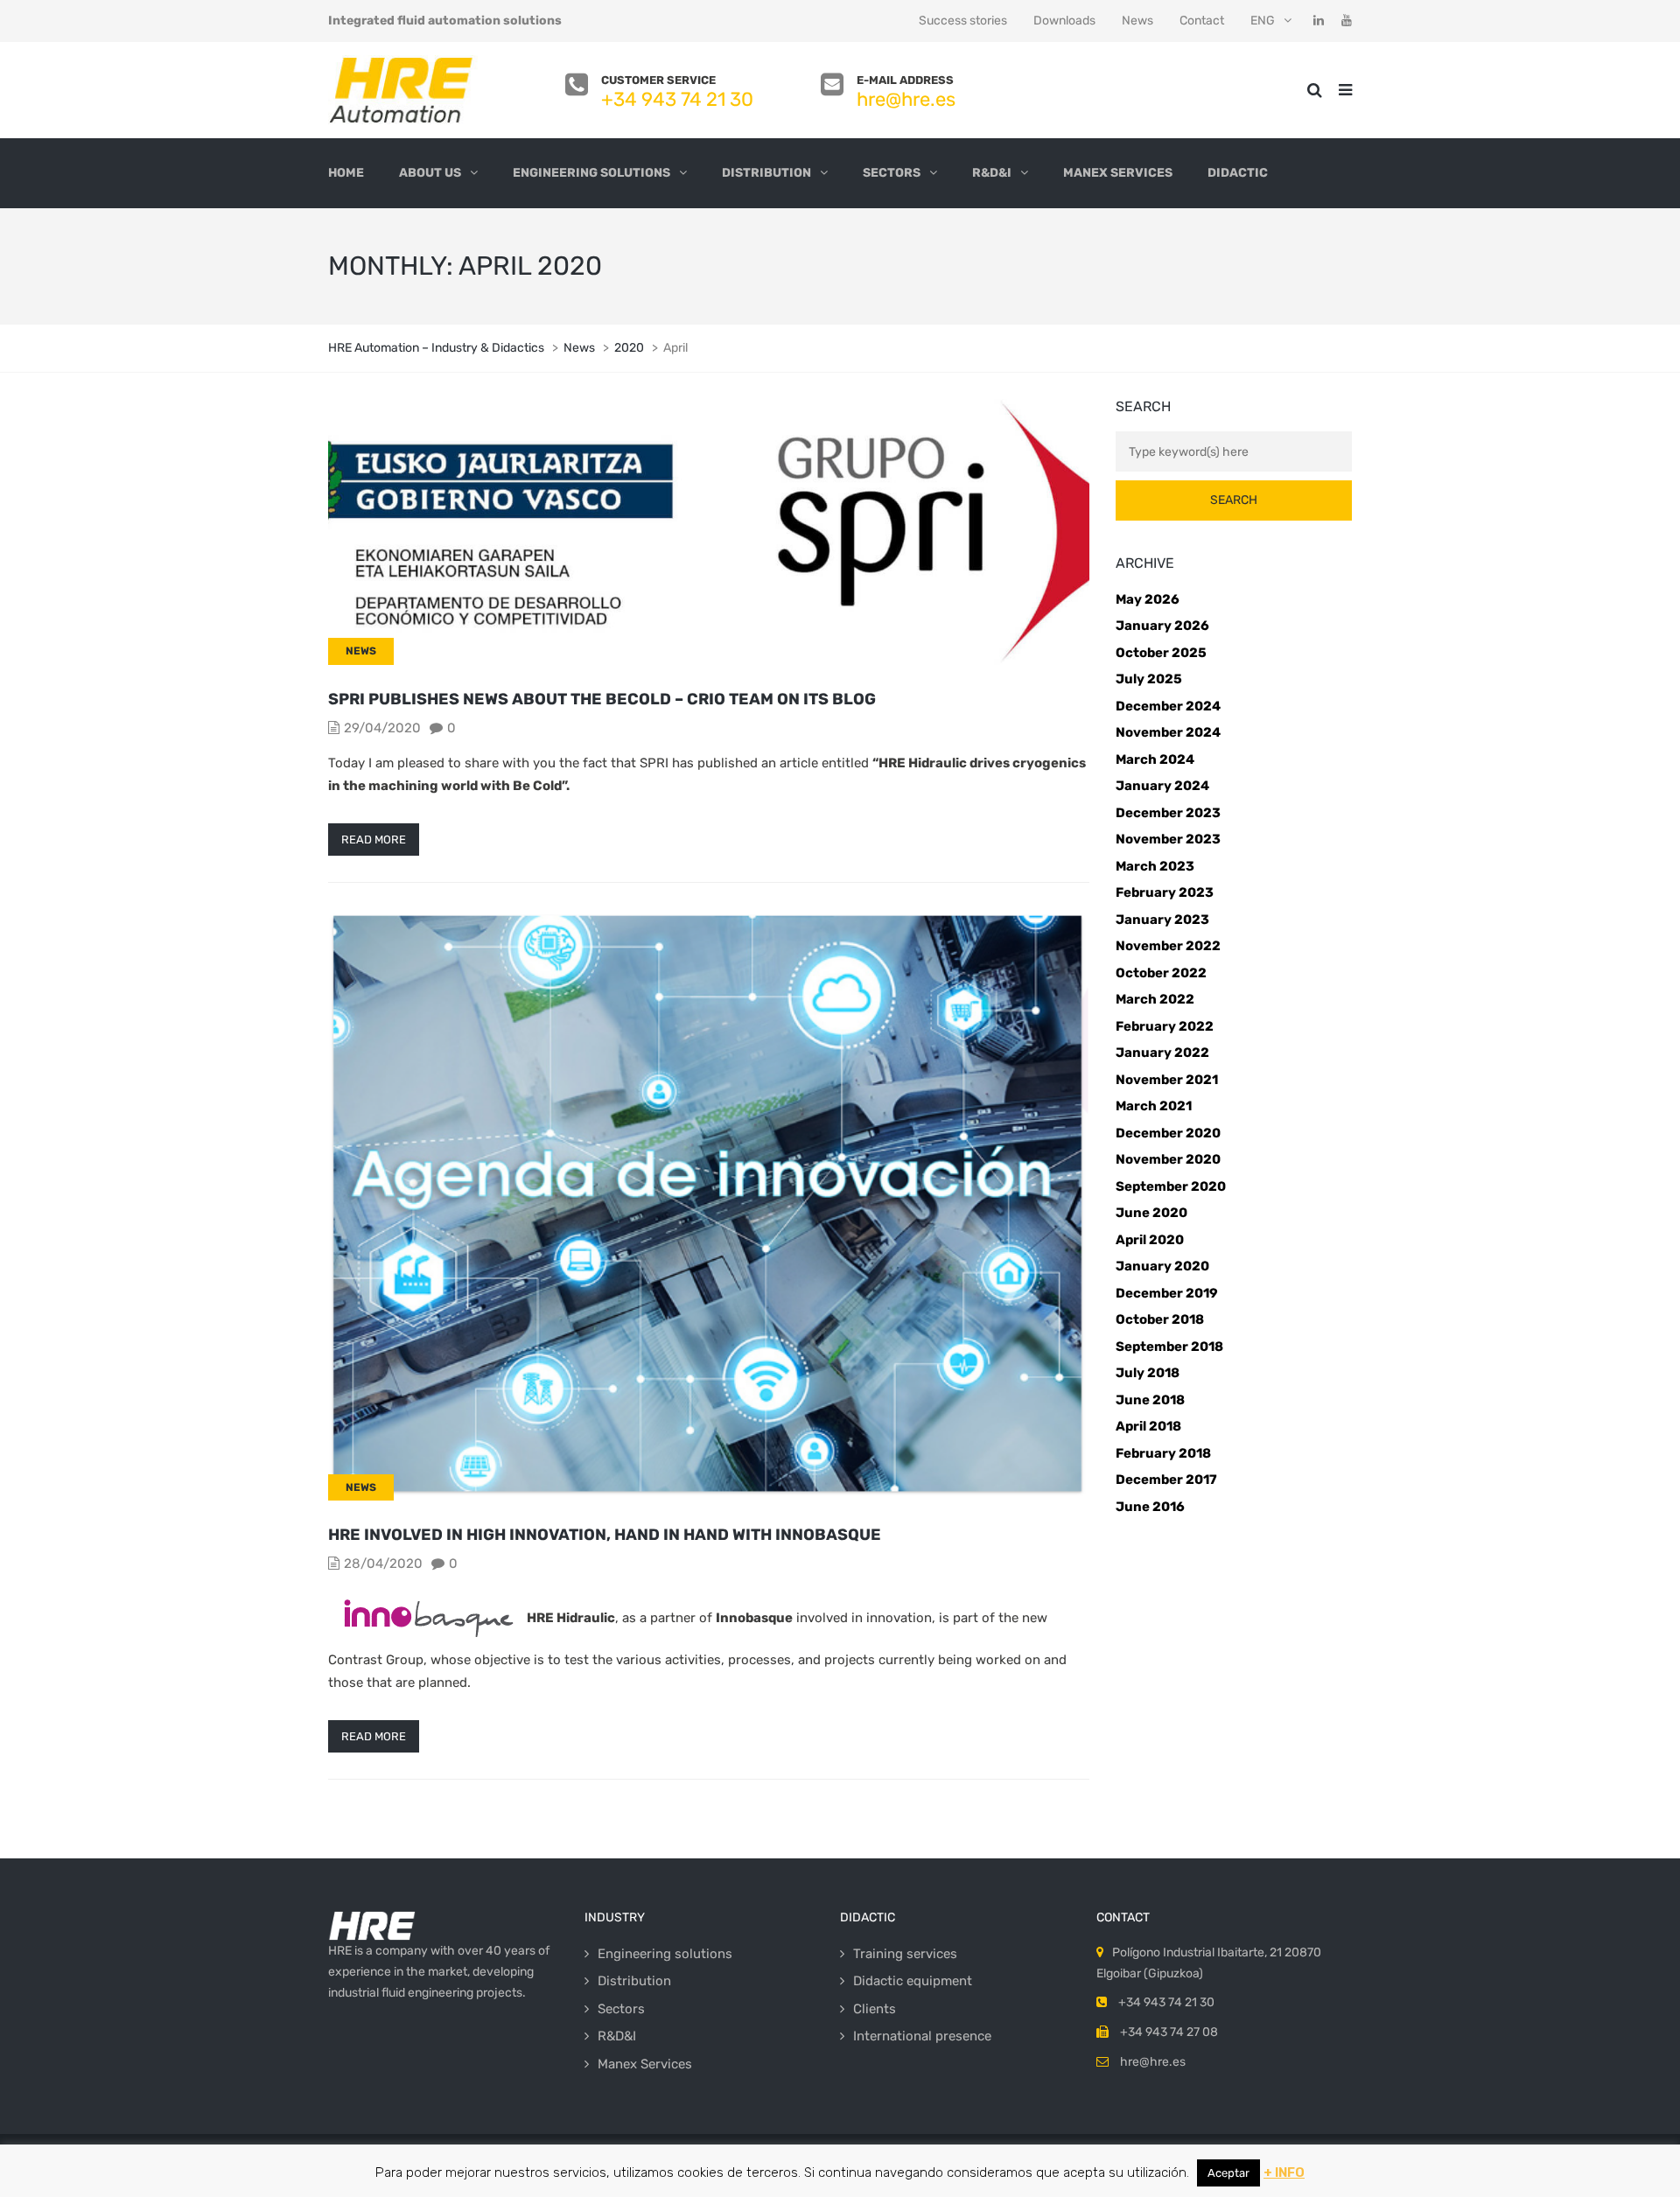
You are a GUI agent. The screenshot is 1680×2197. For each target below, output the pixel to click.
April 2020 (1150, 1240)
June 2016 (1150, 1507)
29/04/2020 (382, 728)
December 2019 (1167, 1293)
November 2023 (1168, 839)
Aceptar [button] (1228, 2173)
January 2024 (1162, 786)
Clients (875, 2009)
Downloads (1064, 21)
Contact (1202, 21)
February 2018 (1163, 1453)
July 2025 (1149, 679)
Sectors (892, 173)
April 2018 (1148, 1426)
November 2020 (1168, 1159)
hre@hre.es (906, 99)
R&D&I (992, 173)
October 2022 (1161, 973)
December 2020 (1168, 1133)
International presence (922, 2036)
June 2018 (1150, 1400)
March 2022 (1155, 999)
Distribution (766, 173)
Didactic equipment (913, 1981)
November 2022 (1168, 946)
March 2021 (1154, 1106)
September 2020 (1171, 1186)
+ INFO (1284, 2173)
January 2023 (1162, 920)
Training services (905, 1954)
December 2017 (1166, 1480)
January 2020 (1162, 1266)
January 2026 (1162, 626)
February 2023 (1165, 892)
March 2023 (1155, 866)
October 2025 (1161, 653)
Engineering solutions (591, 173)
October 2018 (1160, 1319)
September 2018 (1169, 1347)
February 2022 (1165, 1026)
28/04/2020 (383, 1564)
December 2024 (1168, 706)
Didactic (1238, 173)
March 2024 (1155, 759)
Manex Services (1118, 173)
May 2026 (1148, 599)
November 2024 (1168, 732)
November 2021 (1167, 1080)
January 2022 (1162, 1053)
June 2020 (1151, 1213)
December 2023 (1168, 813)
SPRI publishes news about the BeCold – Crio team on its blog (602, 699)
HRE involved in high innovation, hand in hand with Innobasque (605, 1535)
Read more (374, 840)
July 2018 (1148, 1373)
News (1137, 21)
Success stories (963, 21)
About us (430, 173)
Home (346, 173)
